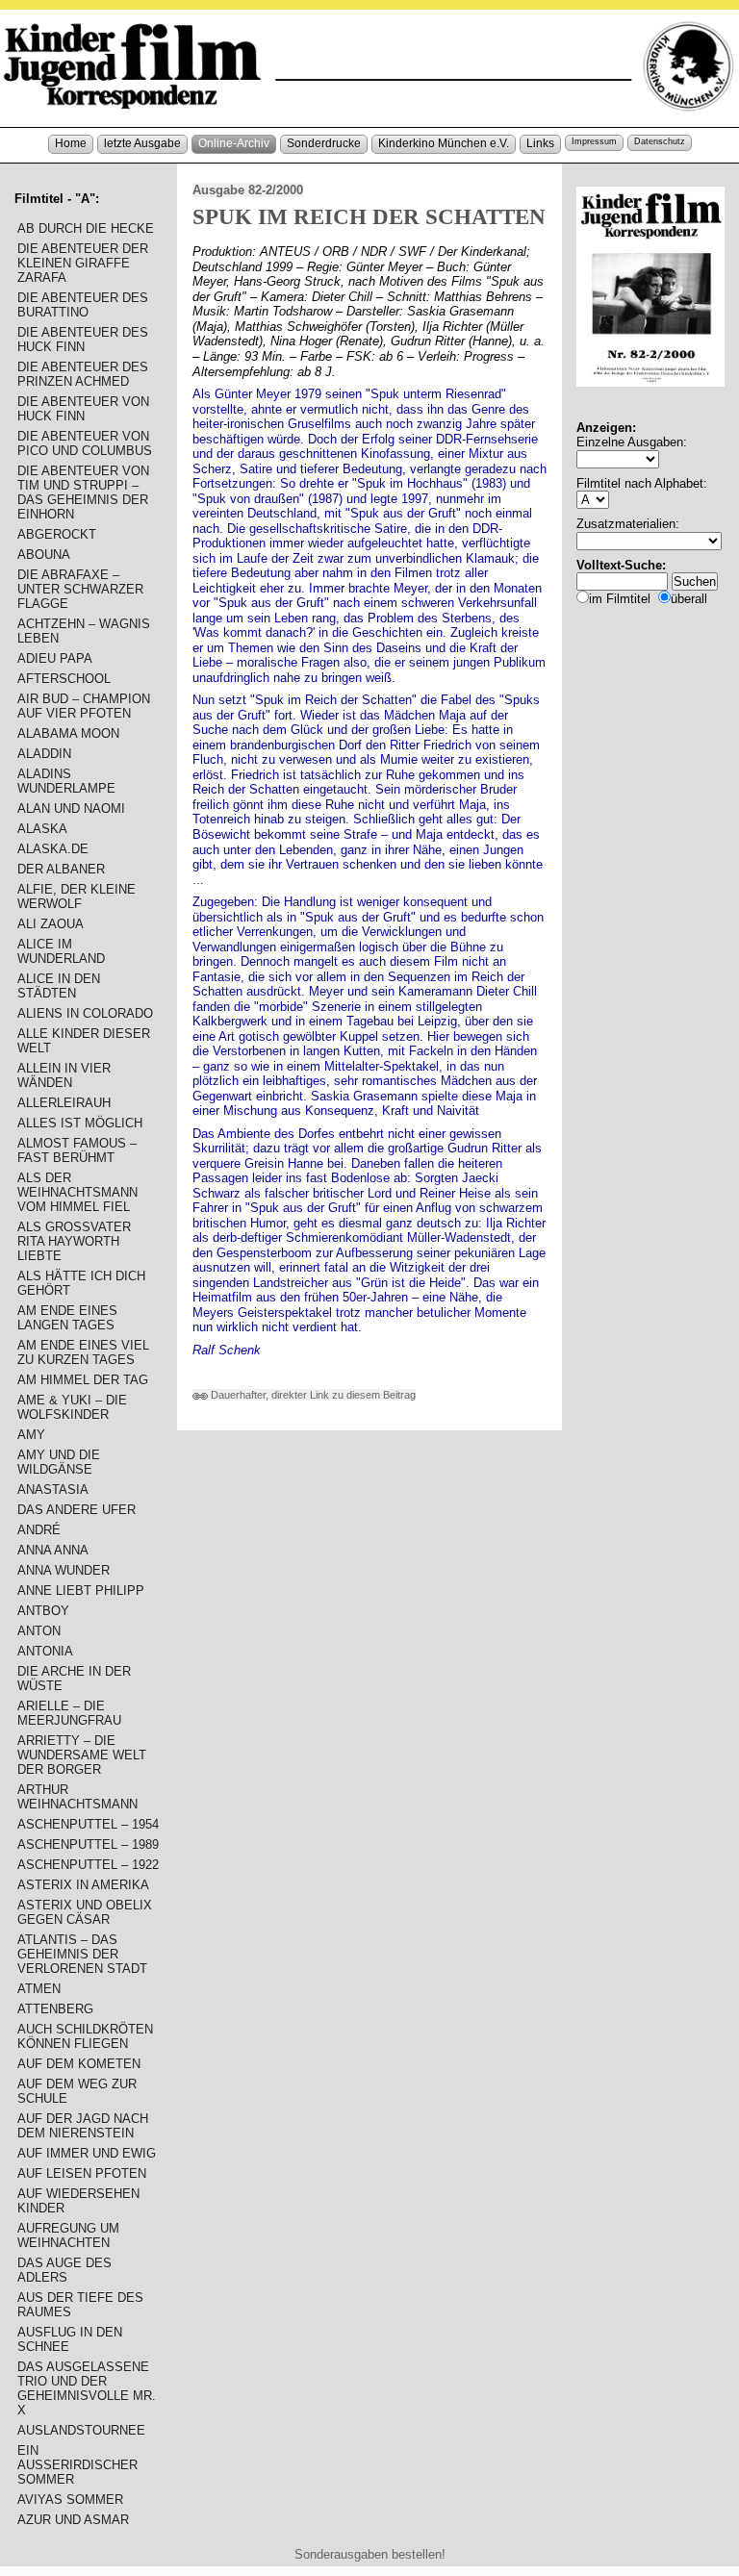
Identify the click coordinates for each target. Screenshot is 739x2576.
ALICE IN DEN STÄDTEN (59, 986)
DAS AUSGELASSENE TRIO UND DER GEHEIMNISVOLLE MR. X (87, 2388)
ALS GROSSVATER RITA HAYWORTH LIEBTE (74, 1241)
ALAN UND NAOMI (71, 808)
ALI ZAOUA (51, 924)
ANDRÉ (39, 1530)
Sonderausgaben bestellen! (370, 2554)
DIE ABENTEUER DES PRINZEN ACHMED (83, 374)
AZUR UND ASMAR (73, 2520)
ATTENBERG (55, 2009)
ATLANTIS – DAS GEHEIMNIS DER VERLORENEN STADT (82, 1954)
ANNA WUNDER (64, 1570)
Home (71, 143)
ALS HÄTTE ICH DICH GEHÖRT (81, 1283)
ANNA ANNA (53, 1550)
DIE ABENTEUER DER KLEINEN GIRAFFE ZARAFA (83, 263)
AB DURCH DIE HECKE (86, 228)
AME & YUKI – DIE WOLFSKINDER (72, 1407)
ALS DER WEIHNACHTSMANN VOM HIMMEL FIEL (77, 1192)
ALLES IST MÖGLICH (80, 1123)
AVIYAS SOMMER (70, 2500)
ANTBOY (43, 1611)
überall (689, 599)
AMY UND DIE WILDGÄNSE (59, 1462)
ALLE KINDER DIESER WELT (84, 1041)
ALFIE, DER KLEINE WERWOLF (76, 897)
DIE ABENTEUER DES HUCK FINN (83, 340)
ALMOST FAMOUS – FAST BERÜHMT (77, 1150)
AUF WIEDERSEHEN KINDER (78, 2201)
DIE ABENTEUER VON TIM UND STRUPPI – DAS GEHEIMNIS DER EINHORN (83, 492)
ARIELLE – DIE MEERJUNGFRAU (69, 1713)
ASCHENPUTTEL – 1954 (88, 1824)
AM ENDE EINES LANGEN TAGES (67, 1318)
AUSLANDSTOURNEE (81, 2430)
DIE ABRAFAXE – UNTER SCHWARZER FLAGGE (80, 589)
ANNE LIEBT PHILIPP (81, 1591)
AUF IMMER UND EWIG (87, 2153)
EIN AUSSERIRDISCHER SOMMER (77, 2465)
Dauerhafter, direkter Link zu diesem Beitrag (312, 1395)
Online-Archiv (234, 143)
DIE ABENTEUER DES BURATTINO (83, 305)
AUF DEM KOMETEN (79, 2064)
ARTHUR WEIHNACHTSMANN (77, 1797)
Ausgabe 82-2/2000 (248, 190)
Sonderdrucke (324, 143)
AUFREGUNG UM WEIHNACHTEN (68, 2235)
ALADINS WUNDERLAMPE (66, 781)
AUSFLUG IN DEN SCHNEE (70, 2339)
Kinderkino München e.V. (444, 143)
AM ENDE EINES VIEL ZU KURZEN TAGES (83, 1352)
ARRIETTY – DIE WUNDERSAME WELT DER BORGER (82, 1755)
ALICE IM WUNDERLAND (61, 951)
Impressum (594, 141)
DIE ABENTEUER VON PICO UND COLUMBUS (85, 443)
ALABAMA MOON (68, 733)
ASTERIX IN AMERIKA (83, 1885)
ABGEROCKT (57, 534)
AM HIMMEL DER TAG (83, 1380)
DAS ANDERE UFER (76, 1510)
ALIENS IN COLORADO (85, 1013)
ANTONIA (45, 1651)
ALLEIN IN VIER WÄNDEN (64, 1075)
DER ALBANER (61, 869)
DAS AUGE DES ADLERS (64, 2270)
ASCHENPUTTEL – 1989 (88, 1844)
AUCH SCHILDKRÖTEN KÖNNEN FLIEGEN (85, 2036)
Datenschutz (660, 141)
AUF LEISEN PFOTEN (82, 2173)
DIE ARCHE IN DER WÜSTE (74, 1679)
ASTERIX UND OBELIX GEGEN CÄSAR (85, 1912)
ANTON (39, 1631)
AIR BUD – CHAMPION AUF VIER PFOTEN (84, 706)
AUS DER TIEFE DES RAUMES (80, 2305)
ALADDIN (44, 754)
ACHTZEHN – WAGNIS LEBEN (84, 631)
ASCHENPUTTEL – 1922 (88, 1865)
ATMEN (39, 1989)
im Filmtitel (620, 599)
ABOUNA (44, 555)
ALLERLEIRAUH (64, 1103)
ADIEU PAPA (55, 658)
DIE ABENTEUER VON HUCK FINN (83, 409)
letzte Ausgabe (142, 143)
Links (540, 143)
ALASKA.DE (53, 849)
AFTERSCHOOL (64, 679)
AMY (31, 1435)
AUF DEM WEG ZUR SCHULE (77, 2091)
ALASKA (42, 829)
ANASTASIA (53, 1490)
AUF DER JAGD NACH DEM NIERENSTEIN (83, 2126)
